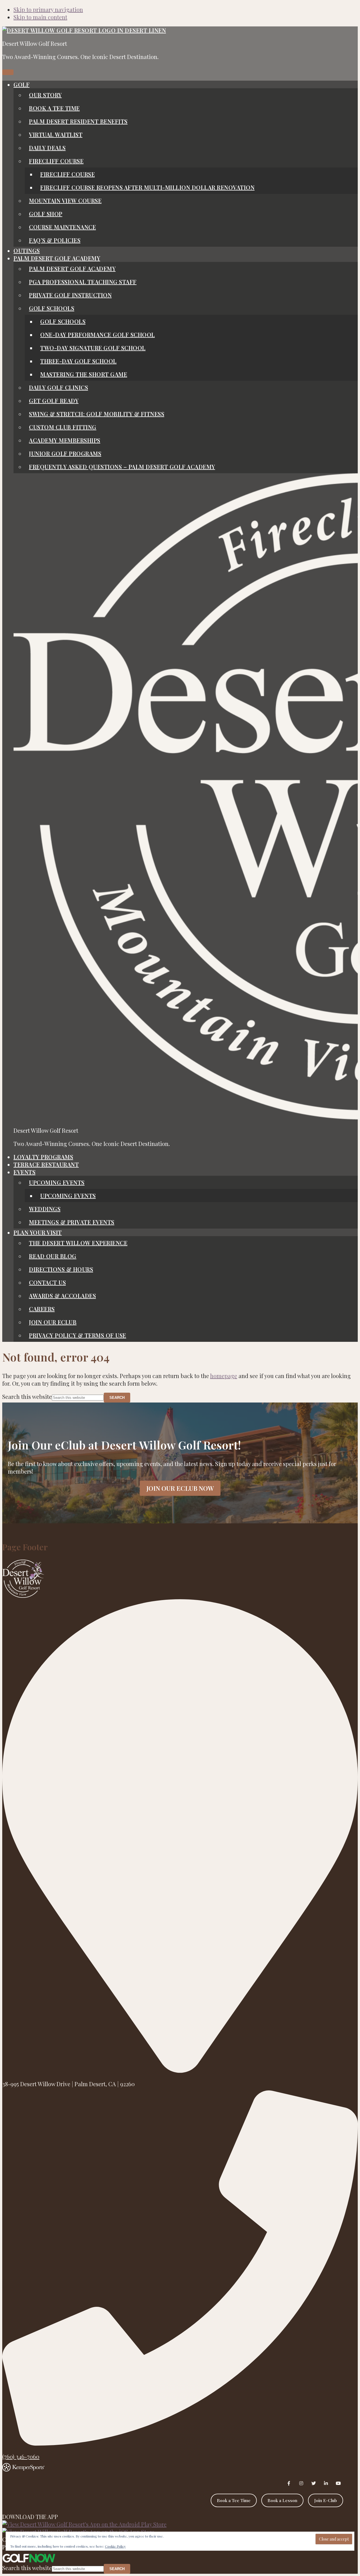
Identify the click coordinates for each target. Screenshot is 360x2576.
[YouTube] (338, 2483)
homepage (224, 1376)
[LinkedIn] (326, 2483)
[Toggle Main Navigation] (8, 72)
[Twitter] (314, 2483)
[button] (22, 84)
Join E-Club (326, 2500)
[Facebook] (289, 2483)
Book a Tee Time (234, 2500)
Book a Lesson (282, 2500)
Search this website (27, 1396)
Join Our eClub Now (180, 1488)
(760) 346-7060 (21, 2456)
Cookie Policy (115, 2546)
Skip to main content (40, 17)
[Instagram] (301, 2483)
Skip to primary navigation (48, 9)
